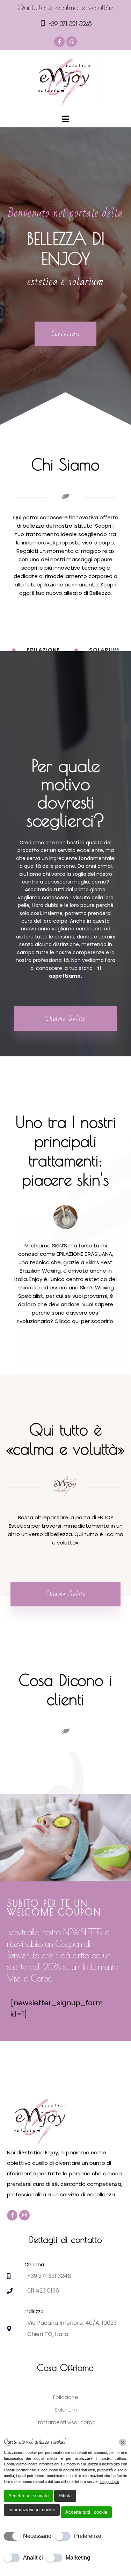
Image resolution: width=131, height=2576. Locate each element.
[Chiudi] (123, 2442)
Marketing (78, 2558)
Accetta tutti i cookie (86, 2512)
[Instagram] (72, 42)
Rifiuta (65, 2496)
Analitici (33, 2558)
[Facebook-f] (59, 42)
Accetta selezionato (28, 2496)
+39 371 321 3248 (70, 24)
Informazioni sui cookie (32, 2510)
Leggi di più (110, 2482)
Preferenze (88, 2536)
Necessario (37, 2536)
